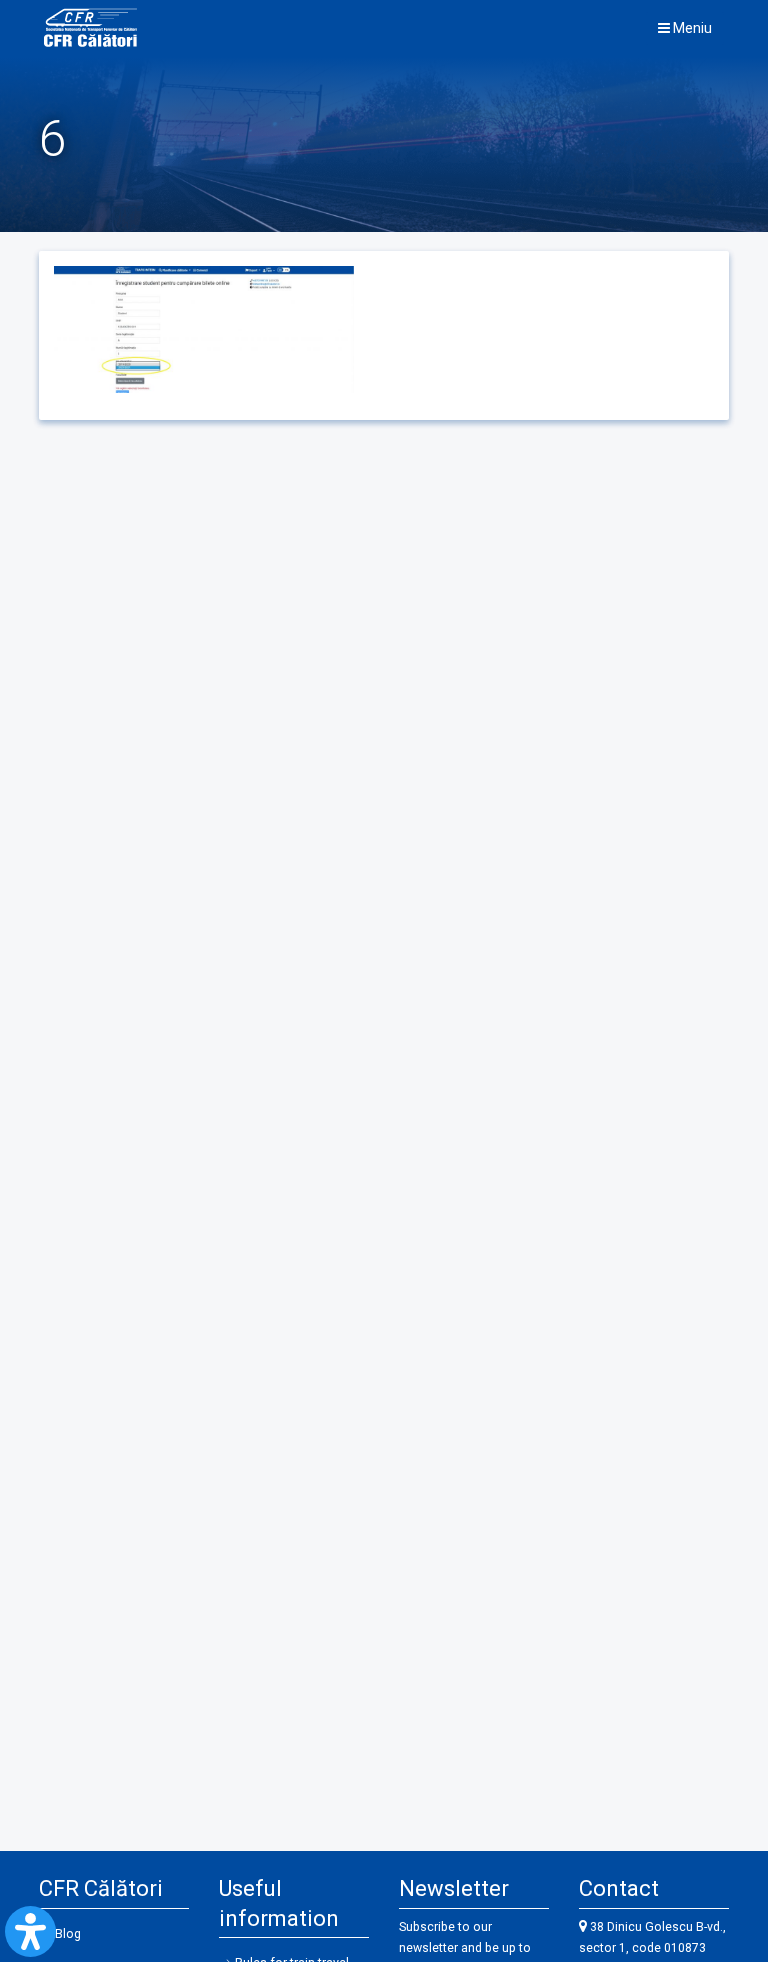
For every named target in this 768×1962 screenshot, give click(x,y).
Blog (68, 1934)
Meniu (691, 28)
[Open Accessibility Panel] (30, 1931)
